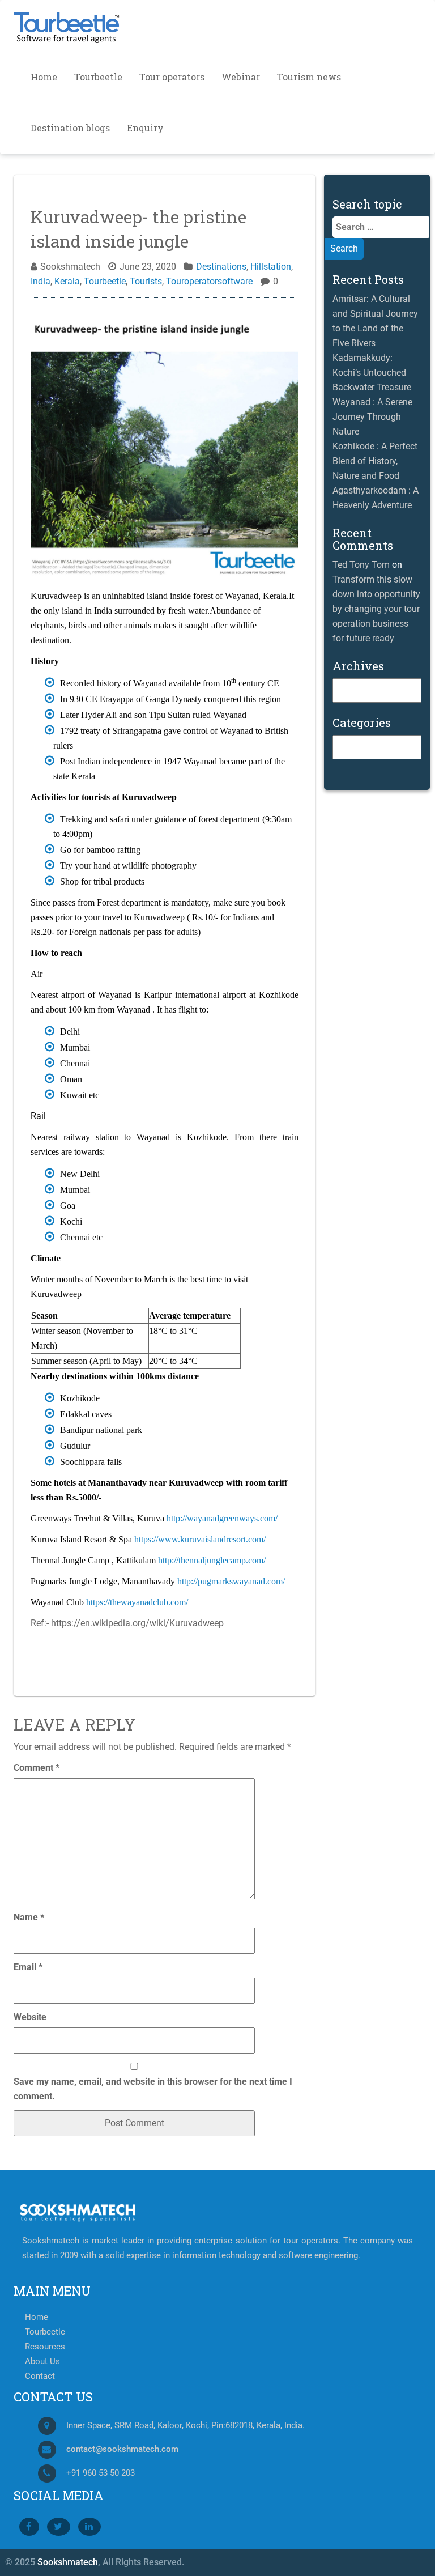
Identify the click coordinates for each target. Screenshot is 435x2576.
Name (29, 1917)
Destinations (221, 267)
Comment (37, 1768)
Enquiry (145, 128)
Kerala (67, 281)
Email (28, 1967)
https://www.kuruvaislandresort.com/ (200, 1539)
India (40, 281)
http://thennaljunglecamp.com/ (212, 1560)
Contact (40, 2376)
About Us (42, 2362)
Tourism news (309, 77)
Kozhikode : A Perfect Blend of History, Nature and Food (375, 461)
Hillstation (271, 267)
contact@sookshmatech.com (122, 2449)
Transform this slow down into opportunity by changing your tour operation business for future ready (376, 609)
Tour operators (172, 77)
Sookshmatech (68, 2562)
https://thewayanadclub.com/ (137, 1602)
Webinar (241, 77)
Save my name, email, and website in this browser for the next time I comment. (153, 2089)
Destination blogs (70, 128)
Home (44, 77)
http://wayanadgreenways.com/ (222, 1518)
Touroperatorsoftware (209, 281)
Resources (45, 2347)
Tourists (146, 281)
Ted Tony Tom (361, 565)
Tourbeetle (98, 77)
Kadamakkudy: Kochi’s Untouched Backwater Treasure (372, 373)
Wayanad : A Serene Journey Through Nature (372, 417)
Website (30, 2017)
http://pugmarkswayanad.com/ (231, 1581)
